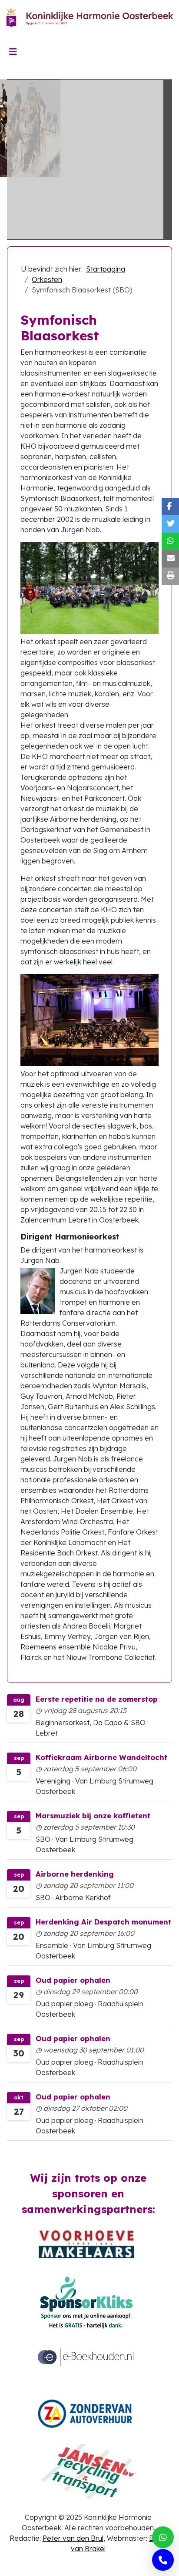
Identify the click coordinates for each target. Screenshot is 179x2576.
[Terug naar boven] (164, 2560)
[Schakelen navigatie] (13, 52)
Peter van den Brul (73, 2538)
